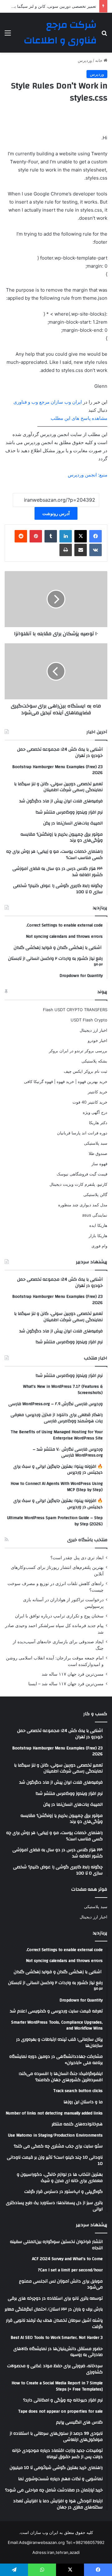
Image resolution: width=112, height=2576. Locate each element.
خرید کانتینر (98, 1092)
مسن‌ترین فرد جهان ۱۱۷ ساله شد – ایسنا (66, 1684)
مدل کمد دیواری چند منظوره (83, 1205)
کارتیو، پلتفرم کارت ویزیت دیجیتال (78, 1184)
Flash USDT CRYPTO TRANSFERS (75, 1010)
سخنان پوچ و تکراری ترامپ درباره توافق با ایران (59, 1616)
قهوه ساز (99, 1164)
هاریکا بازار (98, 1236)
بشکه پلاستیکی (94, 1061)
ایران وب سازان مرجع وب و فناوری (48, 402)
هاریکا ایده (98, 1225)
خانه (99, 60)
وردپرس (85, 60)
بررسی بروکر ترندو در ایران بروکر (78, 1051)
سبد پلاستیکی (96, 1143)
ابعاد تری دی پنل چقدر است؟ (77, 1558)
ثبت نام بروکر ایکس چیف (86, 1071)
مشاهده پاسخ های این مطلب (79, 418)
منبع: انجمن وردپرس (88, 475)
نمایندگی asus (95, 1215)
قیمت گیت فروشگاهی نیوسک (82, 1174)
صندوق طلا (98, 1153)
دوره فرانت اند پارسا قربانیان (82, 1133)
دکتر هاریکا (98, 1123)
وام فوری (99, 1246)
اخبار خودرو (98, 1040)
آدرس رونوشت (56, 513)
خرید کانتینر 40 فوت (90, 1102)
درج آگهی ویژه (95, 1112)
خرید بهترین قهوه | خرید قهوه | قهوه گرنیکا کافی (66, 1082)
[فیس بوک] (96, 536)
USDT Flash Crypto (89, 1020)
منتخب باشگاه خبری (87, 1540)
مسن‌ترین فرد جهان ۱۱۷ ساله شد (73, 1674)
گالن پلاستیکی (95, 1194)
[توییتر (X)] (81, 536)
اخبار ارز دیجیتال (93, 1030)
